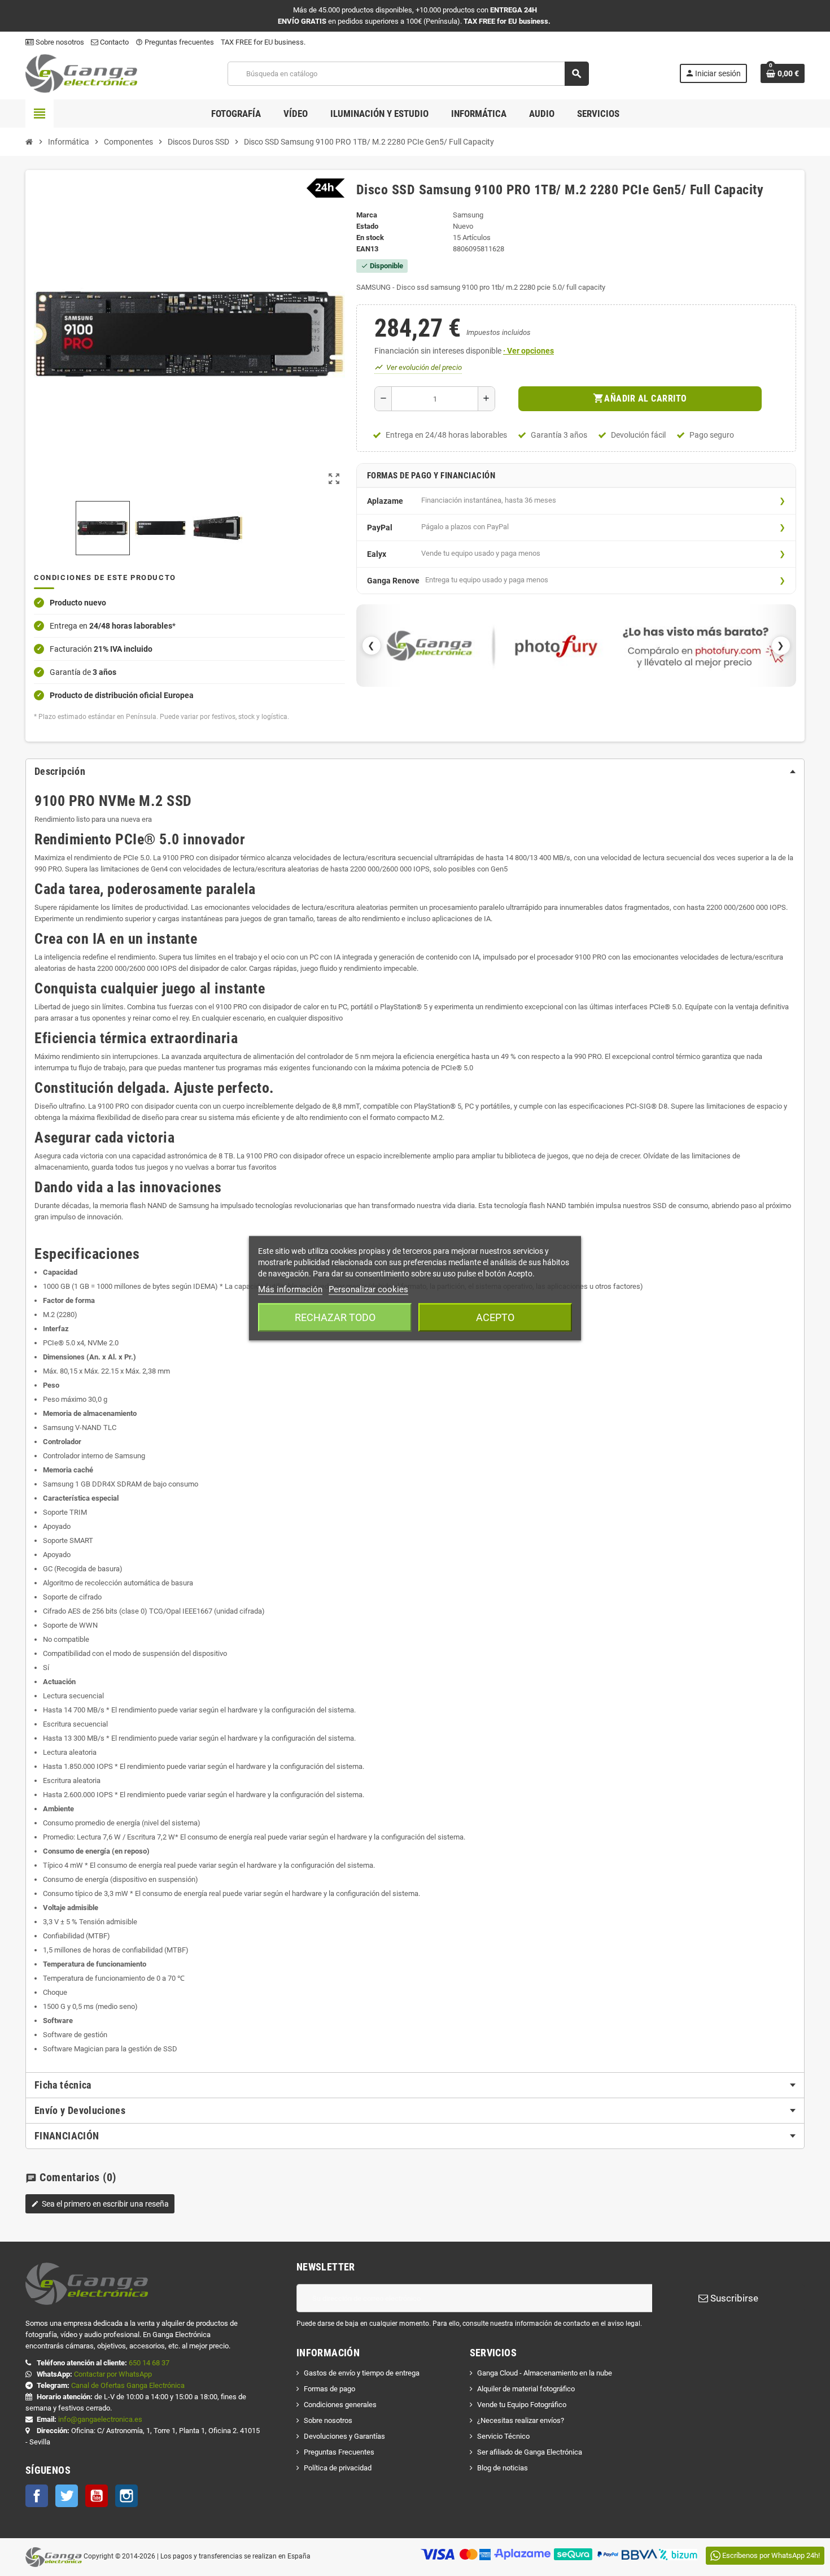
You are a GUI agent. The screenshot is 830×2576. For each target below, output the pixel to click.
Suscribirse (733, 2298)
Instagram (126, 2496)
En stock (370, 237)
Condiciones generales (340, 2405)
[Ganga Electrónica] (81, 73)
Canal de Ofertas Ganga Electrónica (128, 2385)
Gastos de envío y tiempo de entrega (362, 2373)
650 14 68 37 (149, 2363)
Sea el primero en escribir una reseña (100, 2204)
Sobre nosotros (59, 42)
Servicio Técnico (503, 2436)
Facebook (37, 2496)
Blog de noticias (503, 2468)
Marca (367, 215)
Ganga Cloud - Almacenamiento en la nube (545, 2373)
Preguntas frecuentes (175, 42)
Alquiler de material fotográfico (526, 2389)
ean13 (367, 249)
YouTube (97, 2496)
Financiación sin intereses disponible (464, 351)
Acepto (495, 1317)
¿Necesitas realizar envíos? (521, 2420)
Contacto (113, 42)
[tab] (415, 772)
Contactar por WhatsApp (113, 2374)
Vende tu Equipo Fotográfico (522, 2405)
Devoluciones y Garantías (344, 2436)
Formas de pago (329, 2389)
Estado (367, 226)
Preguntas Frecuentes (339, 2452)
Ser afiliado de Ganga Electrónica (530, 2452)
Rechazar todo (335, 1317)
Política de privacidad (338, 2468)
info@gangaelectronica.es (100, 2419)
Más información (290, 1289)
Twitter (67, 2496)
